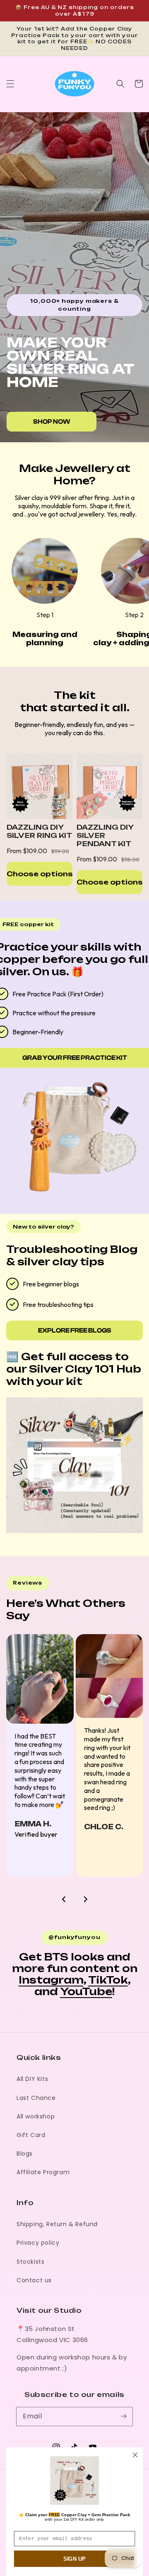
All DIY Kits (32, 2079)
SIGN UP (74, 2559)
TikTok (108, 1980)
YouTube (86, 1991)
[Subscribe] (123, 2416)
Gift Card (31, 2135)
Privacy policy (38, 2243)
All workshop (36, 2116)
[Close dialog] (135, 2455)
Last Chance (36, 2098)
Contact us (34, 2280)
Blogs (25, 2154)
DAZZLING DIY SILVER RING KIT (39, 831)
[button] (10, 84)
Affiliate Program (43, 2172)
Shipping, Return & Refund (57, 2224)
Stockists (30, 2262)
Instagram (51, 1980)
